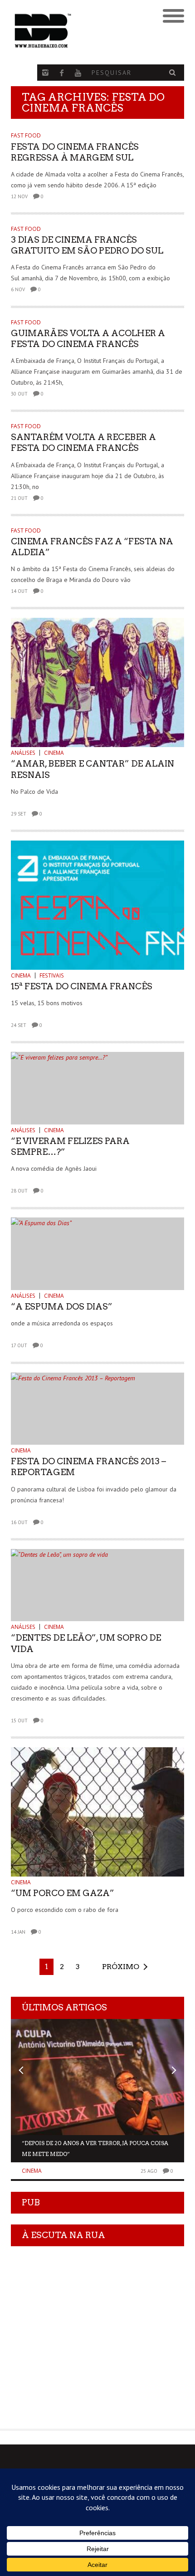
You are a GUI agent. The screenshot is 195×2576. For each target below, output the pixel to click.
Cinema (54, 753)
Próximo (121, 1967)
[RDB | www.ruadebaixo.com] (76, 31)
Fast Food (26, 135)
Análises (23, 753)
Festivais (52, 975)
